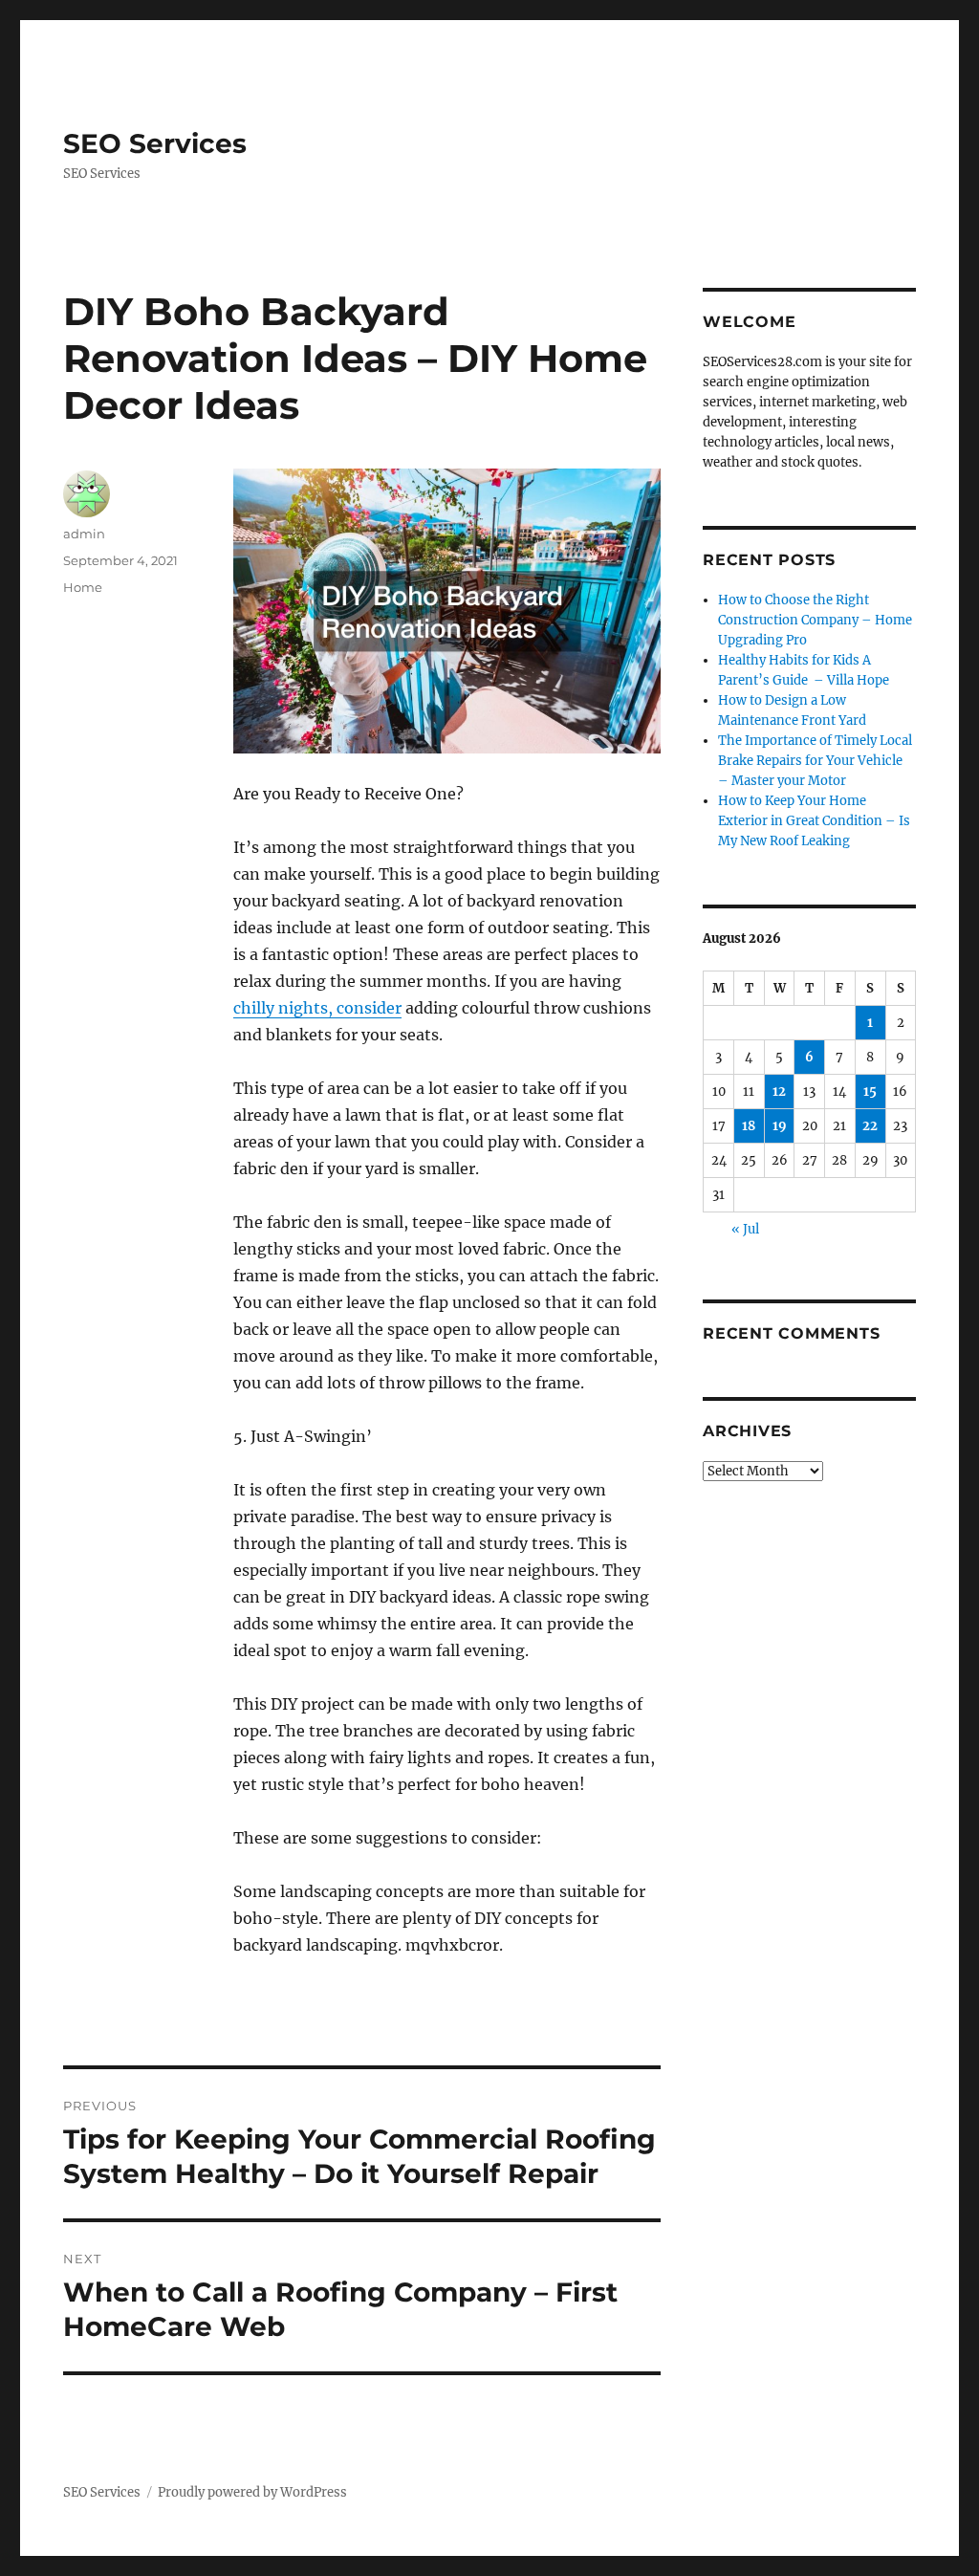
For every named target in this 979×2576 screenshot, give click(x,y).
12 (779, 1092)
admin (84, 534)
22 (870, 1126)
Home (83, 587)
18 (749, 1126)
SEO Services (155, 143)
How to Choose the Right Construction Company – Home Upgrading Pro (815, 620)
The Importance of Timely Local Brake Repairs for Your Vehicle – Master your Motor (815, 761)
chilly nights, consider (317, 1008)
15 (870, 1092)
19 (780, 1126)
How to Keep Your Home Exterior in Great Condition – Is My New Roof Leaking (814, 821)
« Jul (745, 1229)
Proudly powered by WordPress (252, 2492)
